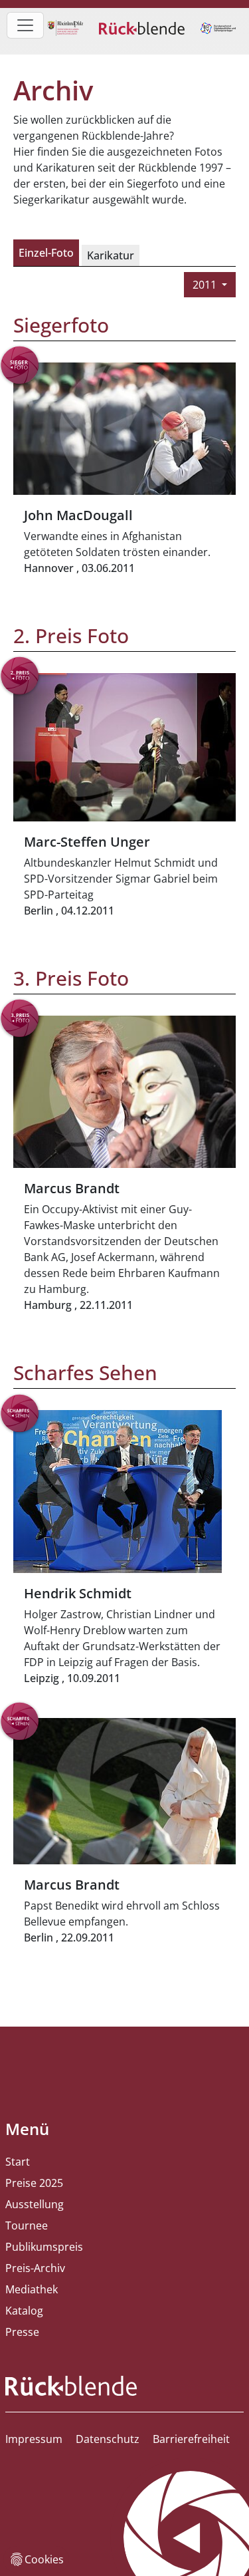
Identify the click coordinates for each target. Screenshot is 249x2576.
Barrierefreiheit (191, 2439)
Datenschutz (108, 2439)
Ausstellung (35, 2204)
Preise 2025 (34, 2183)
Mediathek (32, 2289)
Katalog (24, 2311)
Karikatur (111, 255)
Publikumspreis (44, 2247)
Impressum (34, 2439)
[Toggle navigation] (25, 25)
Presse (22, 2332)
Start (18, 2162)
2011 (206, 285)
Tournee (27, 2225)
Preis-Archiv (35, 2268)
